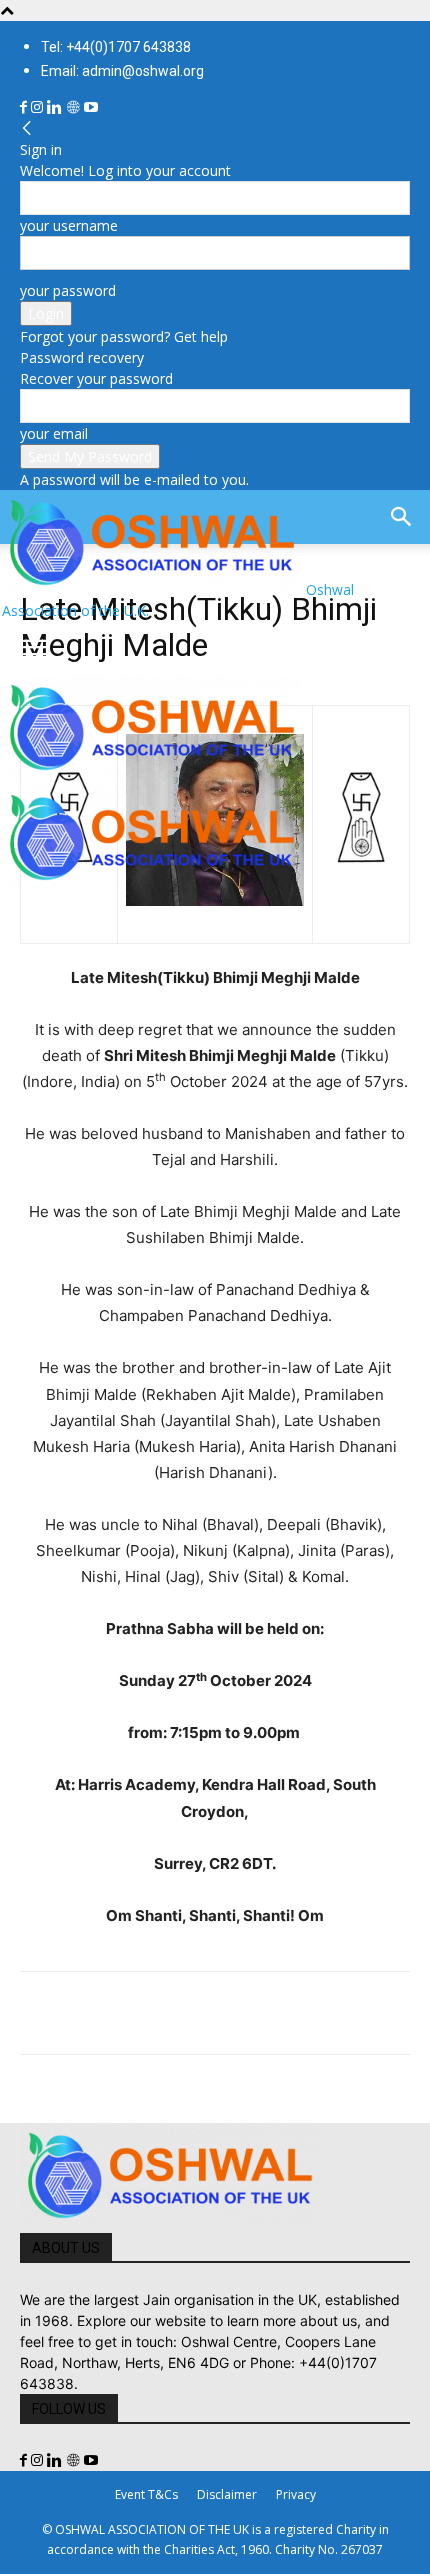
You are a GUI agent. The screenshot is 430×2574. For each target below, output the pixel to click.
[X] (86, 2013)
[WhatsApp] (178, 2013)
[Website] (75, 107)
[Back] (27, 128)
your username (69, 225)
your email (54, 433)
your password (68, 290)
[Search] (402, 517)
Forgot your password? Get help (124, 336)
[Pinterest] (132, 2013)
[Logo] (152, 774)
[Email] (224, 2013)
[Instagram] (39, 107)
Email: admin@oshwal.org (122, 71)
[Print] (270, 2013)
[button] (34, 648)
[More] (317, 2013)
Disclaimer (227, 2494)
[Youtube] (91, 107)
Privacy (296, 2494)
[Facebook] (25, 107)
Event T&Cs (146, 2494)
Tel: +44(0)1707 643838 (116, 47)
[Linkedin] (56, 107)
